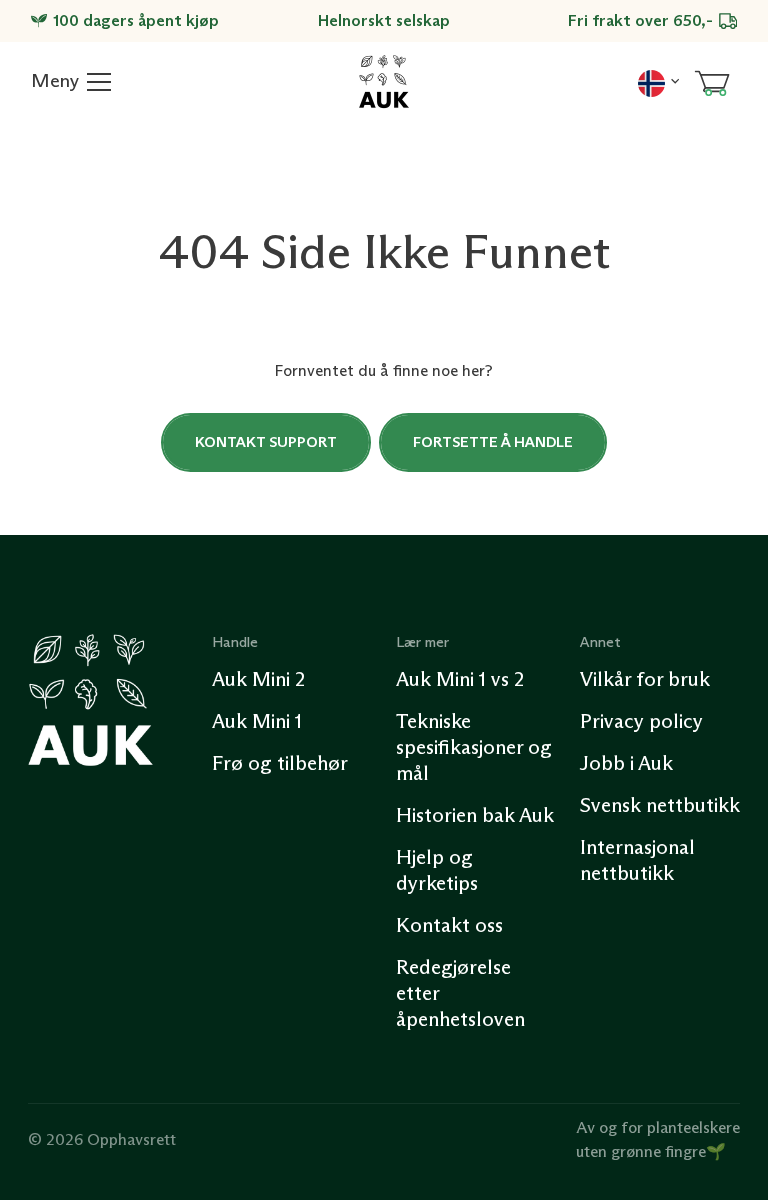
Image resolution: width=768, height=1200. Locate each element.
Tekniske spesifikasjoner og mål (474, 747)
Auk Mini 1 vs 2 (460, 679)
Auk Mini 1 (257, 721)
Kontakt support (266, 442)
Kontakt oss (449, 925)
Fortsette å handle (493, 442)
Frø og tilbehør (280, 763)
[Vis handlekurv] (712, 82)
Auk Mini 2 (258, 679)
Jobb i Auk (626, 763)
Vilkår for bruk (645, 679)
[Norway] (658, 81)
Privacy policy (641, 721)
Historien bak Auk (475, 815)
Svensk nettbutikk (660, 805)
